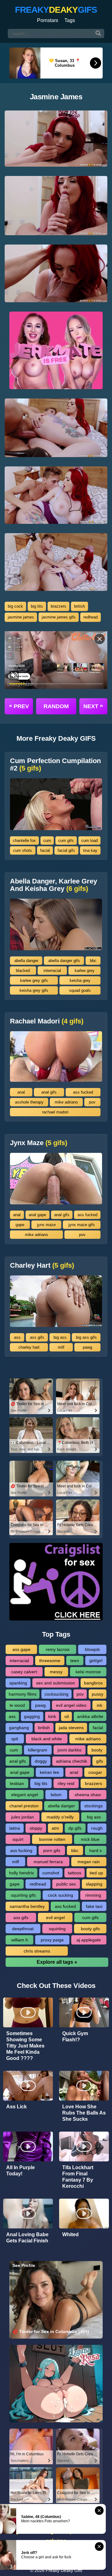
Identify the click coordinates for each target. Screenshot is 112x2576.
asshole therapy (29, 1102)
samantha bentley (27, 1906)
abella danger (26, 961)
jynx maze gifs (82, 1225)
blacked (23, 971)
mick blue (90, 1839)
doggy (41, 1761)
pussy (98, 1694)
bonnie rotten (52, 1839)
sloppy (36, 1828)
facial (45, 850)
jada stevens (71, 1728)
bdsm (56, 1795)
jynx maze (46, 1225)
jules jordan (23, 1817)
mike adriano (66, 1102)
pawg (87, 1347)
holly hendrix (21, 1873)
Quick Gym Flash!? (75, 2037)
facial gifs (66, 850)
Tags (70, 20)
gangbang (19, 1728)
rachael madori (55, 1112)
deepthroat (23, 1929)
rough (97, 1828)
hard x (96, 1850)
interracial (52, 971)
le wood (17, 1705)
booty (97, 1750)
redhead (91, 617)
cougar (95, 1772)
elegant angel (25, 1795)
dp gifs (75, 1828)
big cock (15, 606)
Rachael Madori (47, 1021)
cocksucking (56, 1694)
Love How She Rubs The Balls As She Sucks (84, 2113)
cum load (89, 841)
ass (17, 1337)
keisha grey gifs (34, 990)
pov (92, 1102)
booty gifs (90, 1929)
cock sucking (61, 1895)
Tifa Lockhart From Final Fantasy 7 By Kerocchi (78, 2177)
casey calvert (24, 1672)
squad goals (80, 990)
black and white (47, 1739)
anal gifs (49, 1092)
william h (20, 1940)
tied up (96, 1873)
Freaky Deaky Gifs (64, 2570)
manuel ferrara (48, 1862)
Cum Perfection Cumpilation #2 (55, 765)
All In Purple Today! (21, 2171)
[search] (98, 34)
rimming (93, 1895)
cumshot (51, 1873)
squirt (18, 1839)
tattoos (75, 1873)
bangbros (93, 1683)
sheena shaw (88, 1795)
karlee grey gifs (34, 980)
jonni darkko (70, 1750)
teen (75, 1661)
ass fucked (83, 1092)
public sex (66, 1884)
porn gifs (52, 1850)
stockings (93, 1806)
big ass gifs (86, 1337)
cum (47, 841)
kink (52, 1716)
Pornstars (48, 20)
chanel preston (24, 1806)
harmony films (23, 1694)
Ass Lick (16, 2107)
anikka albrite (90, 1716)
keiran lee (49, 1772)
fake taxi (94, 1906)
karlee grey (85, 971)
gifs (100, 1761)
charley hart (29, 1347)
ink (100, 1705)
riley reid (66, 1783)
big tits (37, 606)
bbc (93, 961)
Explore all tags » (57, 1962)
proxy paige (52, 1940)
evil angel (55, 1917)
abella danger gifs (64, 961)
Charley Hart (42, 1266)
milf (61, 1347)
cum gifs (66, 841)
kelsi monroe (88, 1672)
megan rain (89, 1862)
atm (55, 1828)
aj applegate (89, 1940)
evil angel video (71, 1705)
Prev (19, 706)
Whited (70, 2234)
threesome (50, 1661)
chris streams (37, 1951)
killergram (38, 1750)
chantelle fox (24, 841)
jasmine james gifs (59, 617)
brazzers (58, 606)
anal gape (37, 1215)
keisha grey (80, 980)
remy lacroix (58, 1649)
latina (15, 1828)
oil (67, 1716)
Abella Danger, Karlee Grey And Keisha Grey (54, 885)
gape (20, 1225)
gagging (32, 1716)
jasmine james (21, 617)
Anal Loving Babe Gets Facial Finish (27, 2238)
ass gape (21, 1649)
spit (15, 1739)
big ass (60, 1337)
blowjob (92, 1649)
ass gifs (37, 1337)
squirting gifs (23, 1895)
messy (56, 1672)
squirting (57, 1929)
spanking (18, 1683)
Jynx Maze (39, 1143)
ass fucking (21, 1850)
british (79, 606)
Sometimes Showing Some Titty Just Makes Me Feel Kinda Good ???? (25, 2046)
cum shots (23, 850)
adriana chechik (72, 1761)
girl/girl (96, 1661)
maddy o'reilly (60, 1817)
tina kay (90, 850)
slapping (94, 1884)
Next (93, 706)
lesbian (17, 1783)
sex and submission (56, 1683)
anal (21, 1092)
